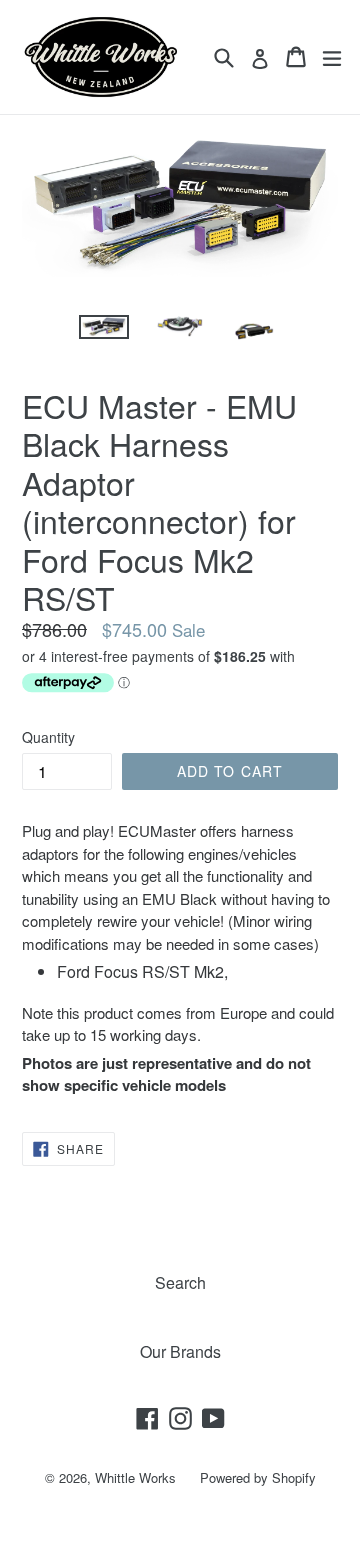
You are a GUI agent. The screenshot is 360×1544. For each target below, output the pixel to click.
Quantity (48, 737)
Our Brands (180, 1351)
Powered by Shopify (258, 1477)
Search (180, 1282)
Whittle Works (135, 1477)
